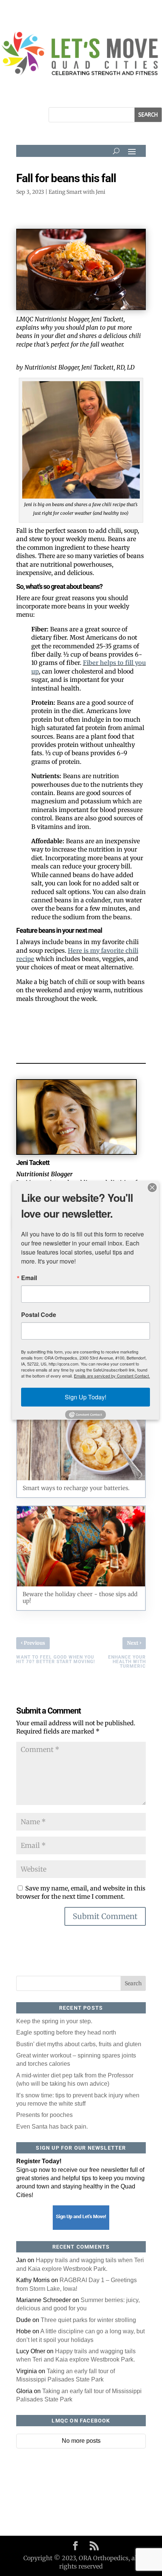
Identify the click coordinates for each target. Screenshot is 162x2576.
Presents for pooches (44, 2115)
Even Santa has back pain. (52, 2127)
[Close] (152, 1188)
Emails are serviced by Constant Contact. (112, 1376)
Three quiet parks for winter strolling (88, 2320)
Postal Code (39, 1315)
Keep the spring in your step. (54, 2021)
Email (29, 1278)
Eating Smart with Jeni (77, 192)
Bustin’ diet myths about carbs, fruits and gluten (79, 2044)
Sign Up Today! (86, 1397)
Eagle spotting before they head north (66, 2032)
